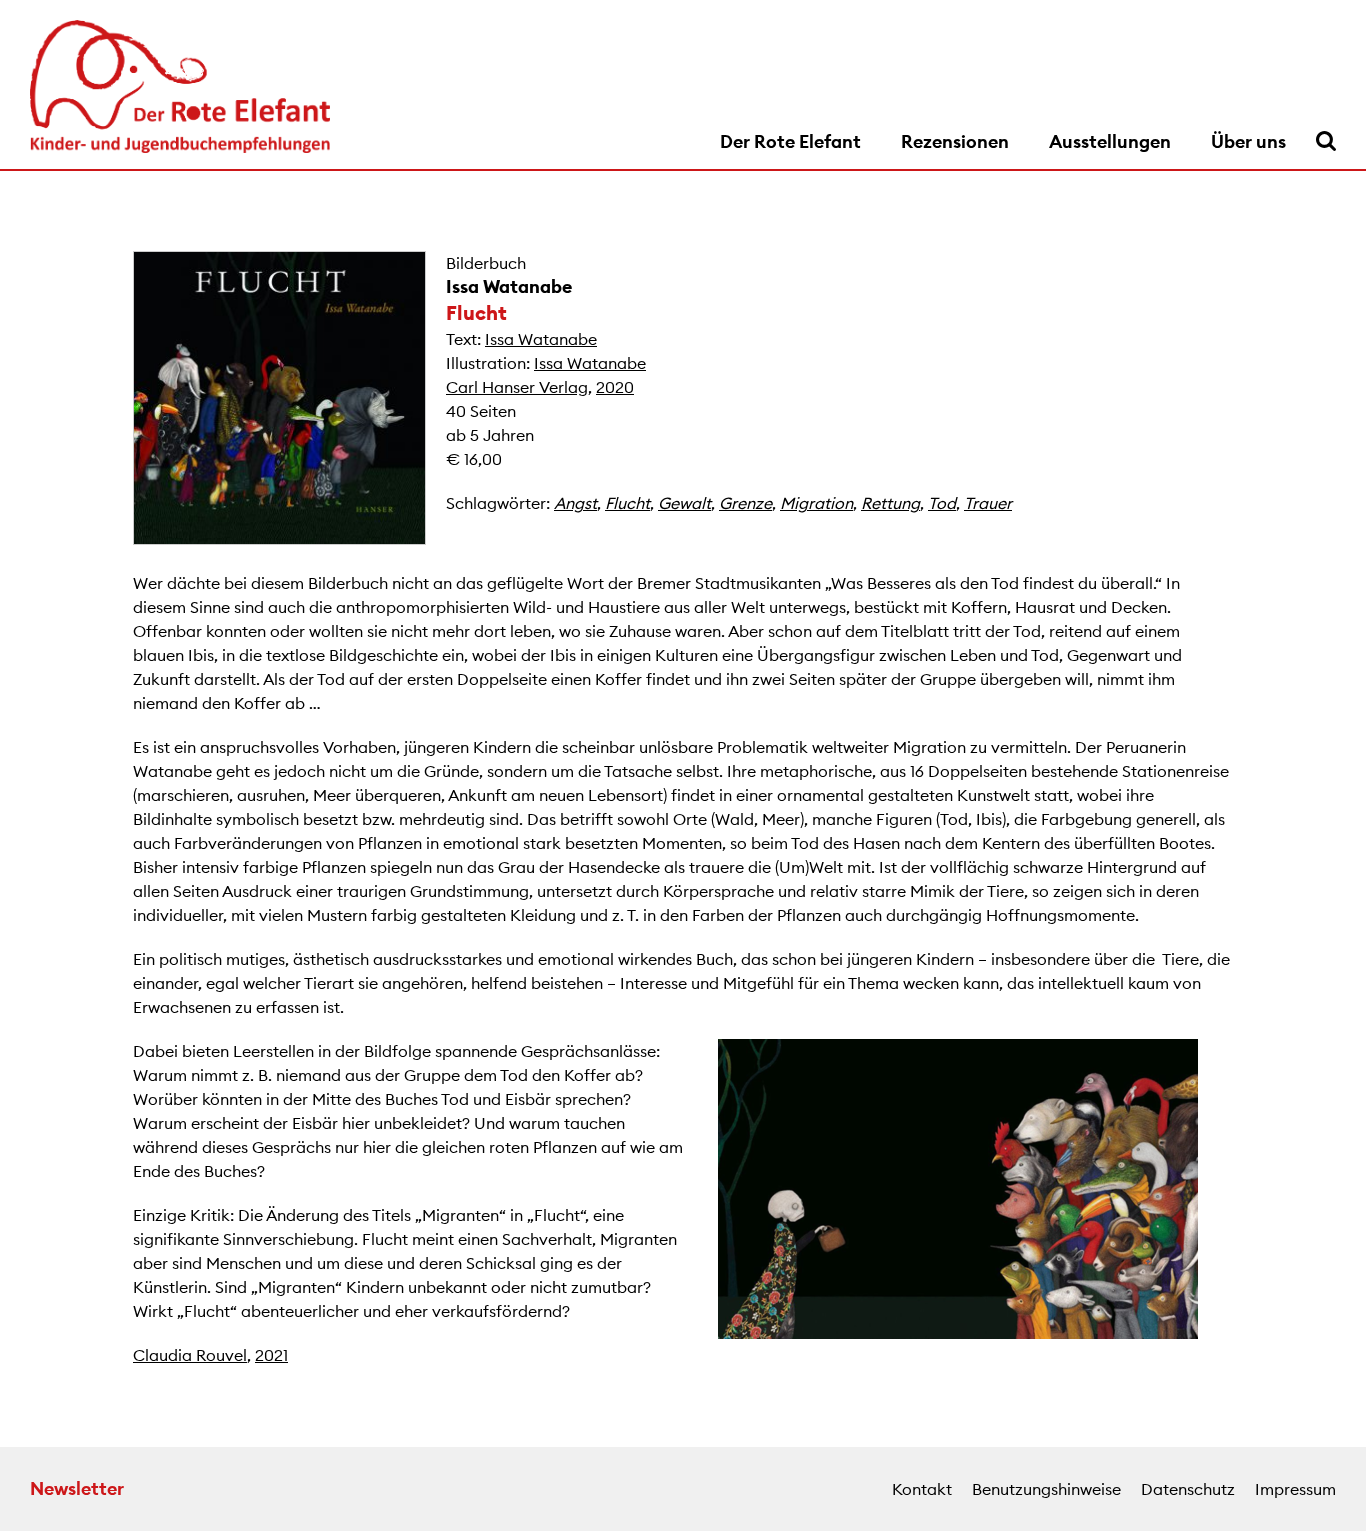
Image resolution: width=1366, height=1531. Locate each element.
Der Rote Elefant (790, 141)
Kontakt (922, 1489)
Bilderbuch (486, 263)
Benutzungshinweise (1046, 1489)
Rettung (890, 503)
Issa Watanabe (509, 286)
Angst (575, 503)
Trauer (988, 503)
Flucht (627, 503)
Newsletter (77, 1488)
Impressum (1295, 1489)
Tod (942, 503)
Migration (816, 503)
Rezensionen (955, 141)
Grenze (745, 503)
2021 (271, 1355)
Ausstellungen (1110, 141)
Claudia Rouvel (190, 1355)
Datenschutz (1188, 1489)
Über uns (1248, 141)
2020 (615, 387)
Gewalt (684, 503)
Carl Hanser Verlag (517, 387)
